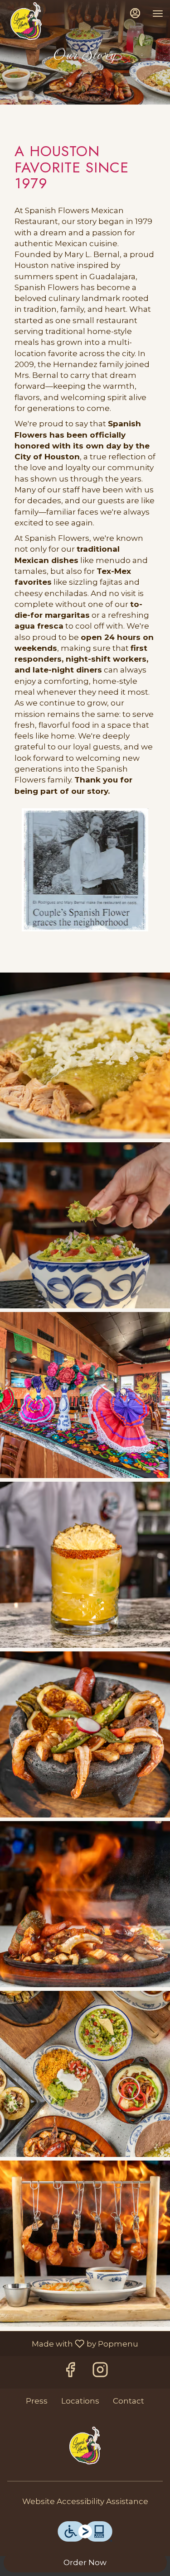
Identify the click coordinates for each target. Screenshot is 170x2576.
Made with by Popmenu (73, 2344)
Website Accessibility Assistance (85, 2501)
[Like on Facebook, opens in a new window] (70, 2372)
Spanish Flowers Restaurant (85, 2447)
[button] (85, 1056)
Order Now (85, 2562)
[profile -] (135, 13)
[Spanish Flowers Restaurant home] (26, 23)
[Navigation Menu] (158, 14)
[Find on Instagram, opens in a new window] (100, 2372)
